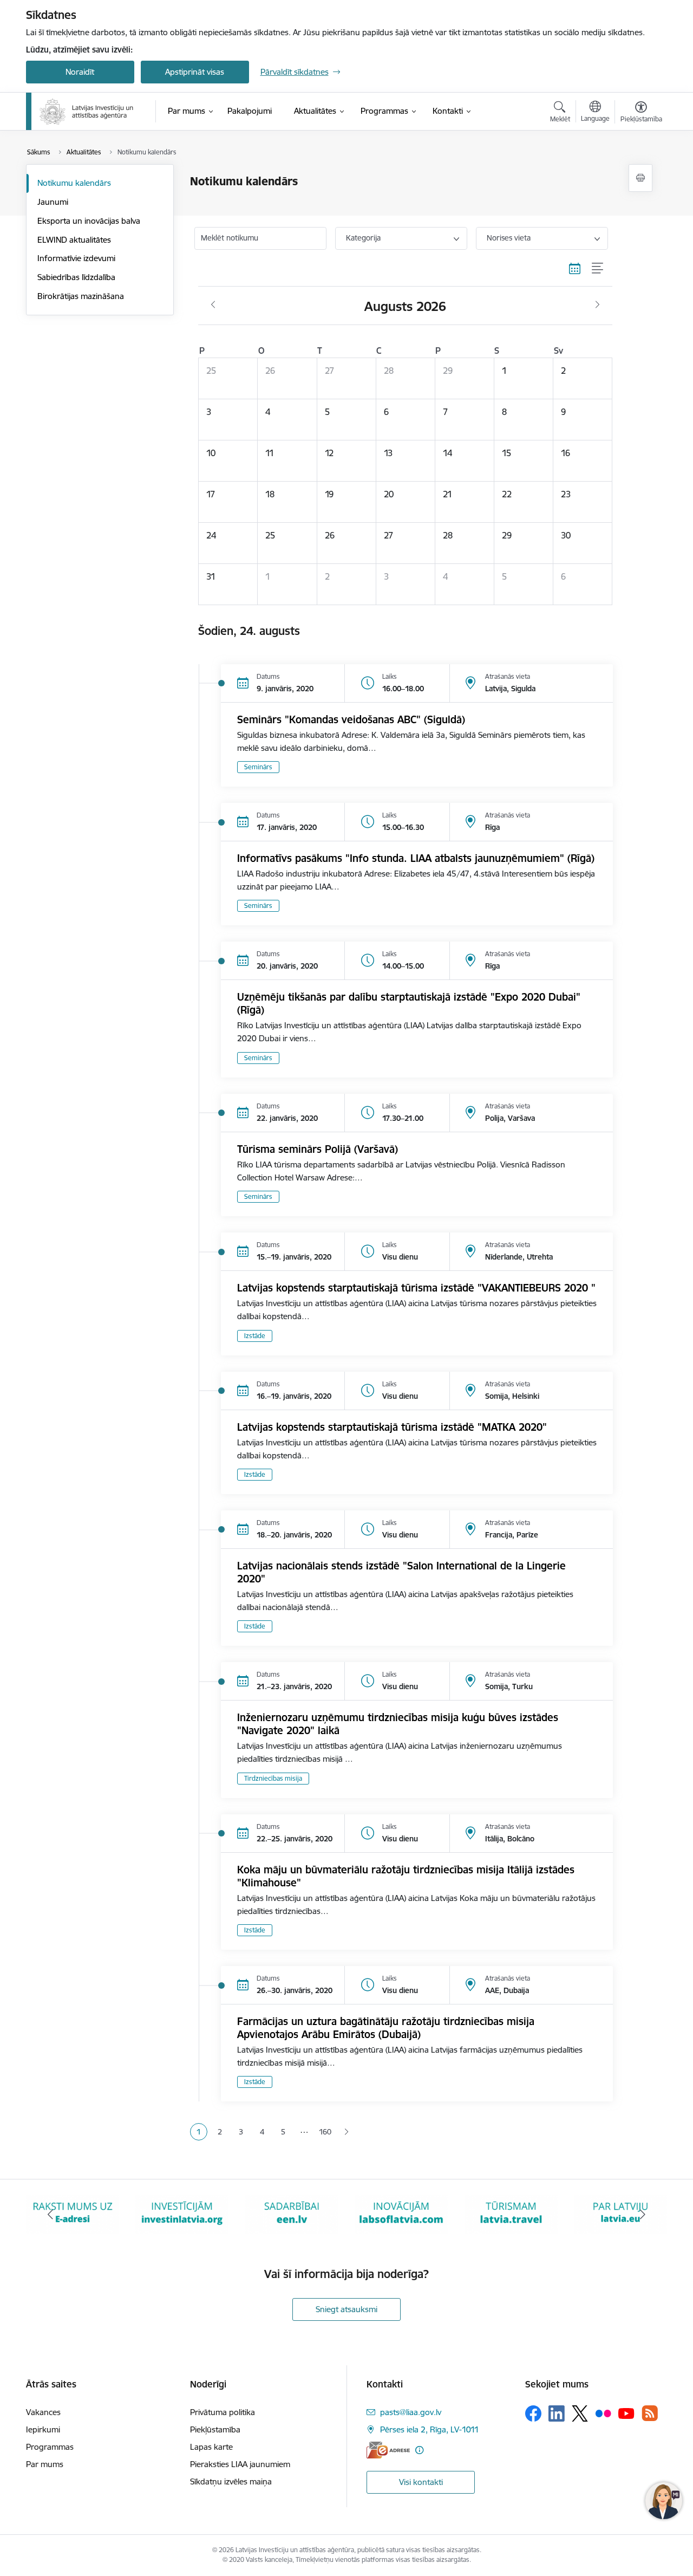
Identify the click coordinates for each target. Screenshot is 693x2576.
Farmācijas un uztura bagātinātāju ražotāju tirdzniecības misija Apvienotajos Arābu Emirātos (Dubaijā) (386, 2028)
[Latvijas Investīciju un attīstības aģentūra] (87, 112)
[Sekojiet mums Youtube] (626, 2413)
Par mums (45, 2464)
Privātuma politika (223, 2412)
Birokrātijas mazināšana (81, 296)
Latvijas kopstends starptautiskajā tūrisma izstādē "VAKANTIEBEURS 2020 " (416, 1288)
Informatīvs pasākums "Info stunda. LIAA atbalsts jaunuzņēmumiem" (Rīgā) (416, 858)
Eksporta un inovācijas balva (89, 221)
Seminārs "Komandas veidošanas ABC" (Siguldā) (351, 719)
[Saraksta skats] (598, 269)
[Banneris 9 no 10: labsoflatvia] (401, 2214)
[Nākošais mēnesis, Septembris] (597, 305)
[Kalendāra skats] (575, 269)
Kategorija (363, 238)
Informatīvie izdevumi (76, 258)
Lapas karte (211, 2447)
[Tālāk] (643, 2215)
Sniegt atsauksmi (346, 2309)
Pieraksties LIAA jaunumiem (240, 2464)
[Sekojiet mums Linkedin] (557, 2413)
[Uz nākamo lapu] (346, 2132)
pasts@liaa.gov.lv (411, 2412)
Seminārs (258, 767)
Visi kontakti (421, 2482)
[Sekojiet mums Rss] (650, 2413)
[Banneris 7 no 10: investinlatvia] (182, 2214)
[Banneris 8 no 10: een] (292, 2214)
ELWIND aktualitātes (74, 240)
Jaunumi (53, 202)
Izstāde (255, 1336)
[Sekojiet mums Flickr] (603, 2413)
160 (325, 2132)
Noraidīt (80, 72)
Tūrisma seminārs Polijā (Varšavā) (318, 1149)
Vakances (43, 2412)
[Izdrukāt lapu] (640, 178)
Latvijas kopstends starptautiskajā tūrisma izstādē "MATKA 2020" (392, 1427)
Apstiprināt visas (195, 72)
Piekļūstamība (215, 2429)
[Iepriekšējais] (51, 2215)
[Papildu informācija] (419, 2450)
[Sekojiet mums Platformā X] (580, 2413)
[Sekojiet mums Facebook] (533, 2413)
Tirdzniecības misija (273, 1778)
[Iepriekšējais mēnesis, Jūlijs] (213, 305)
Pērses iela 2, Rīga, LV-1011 (430, 2429)
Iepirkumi (43, 2429)
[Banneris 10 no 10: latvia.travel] (511, 2214)
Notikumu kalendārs (74, 183)
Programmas (50, 2447)
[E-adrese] (388, 2450)
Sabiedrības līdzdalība (76, 277)
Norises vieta (509, 238)
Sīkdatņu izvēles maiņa (231, 2481)
